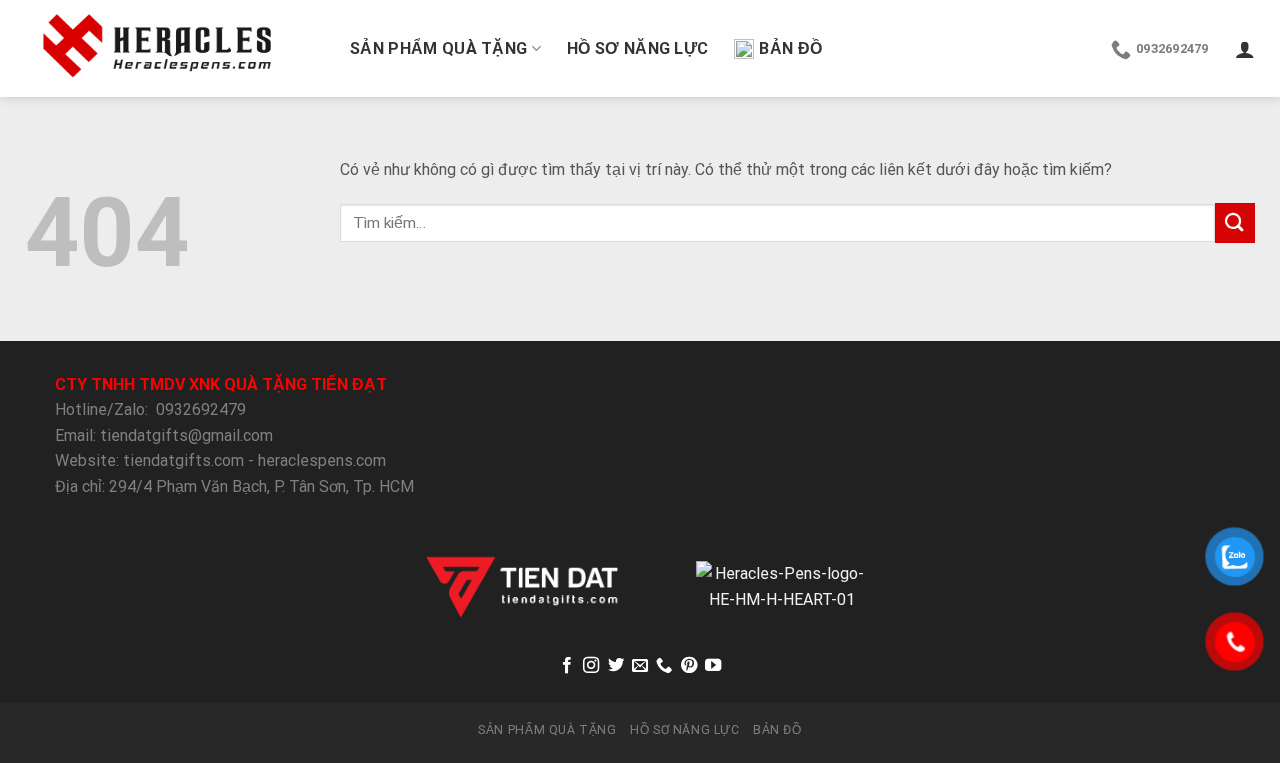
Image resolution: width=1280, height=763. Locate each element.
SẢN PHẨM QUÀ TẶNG (438, 48)
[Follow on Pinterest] (689, 666)
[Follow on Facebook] (566, 666)
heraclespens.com (322, 460)
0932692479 (201, 409)
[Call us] (664, 666)
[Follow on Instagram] (591, 666)
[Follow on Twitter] (615, 666)
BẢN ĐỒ (790, 48)
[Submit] (1235, 222)
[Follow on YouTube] (713, 666)
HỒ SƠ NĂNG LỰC (637, 48)
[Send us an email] (640, 666)
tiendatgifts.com (183, 460)
